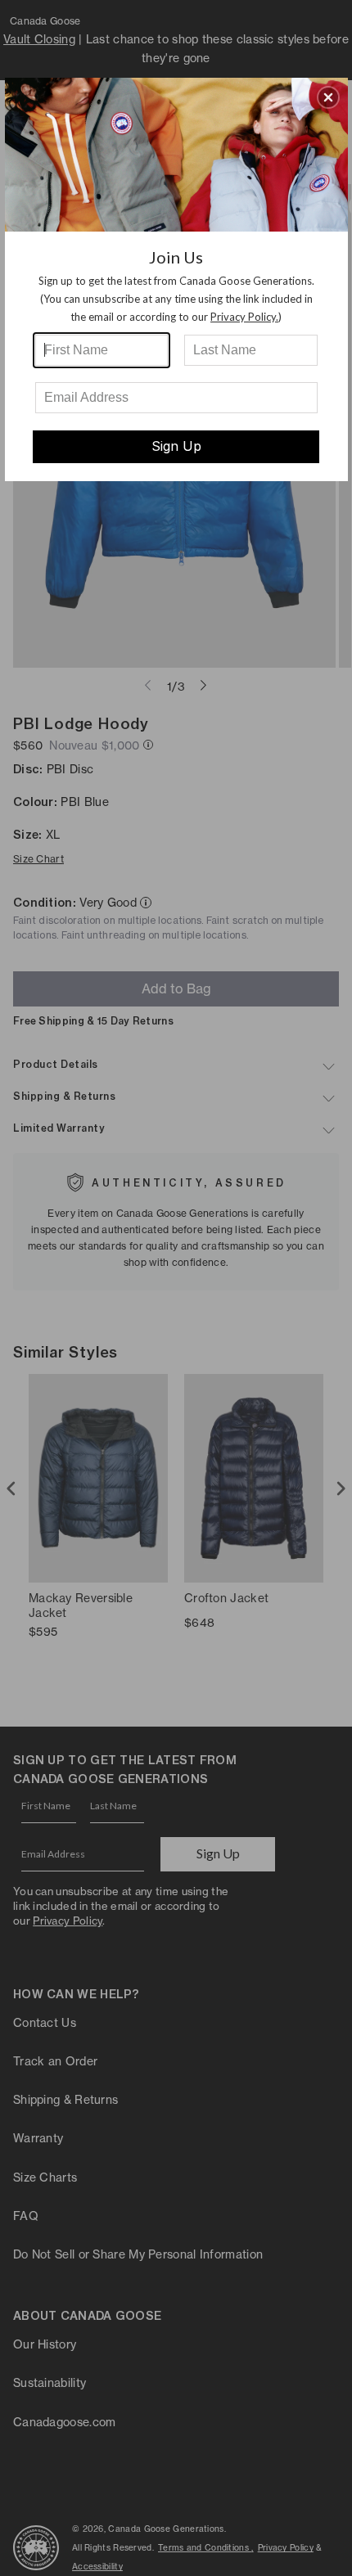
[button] (328, 97)
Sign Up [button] (176, 446)
